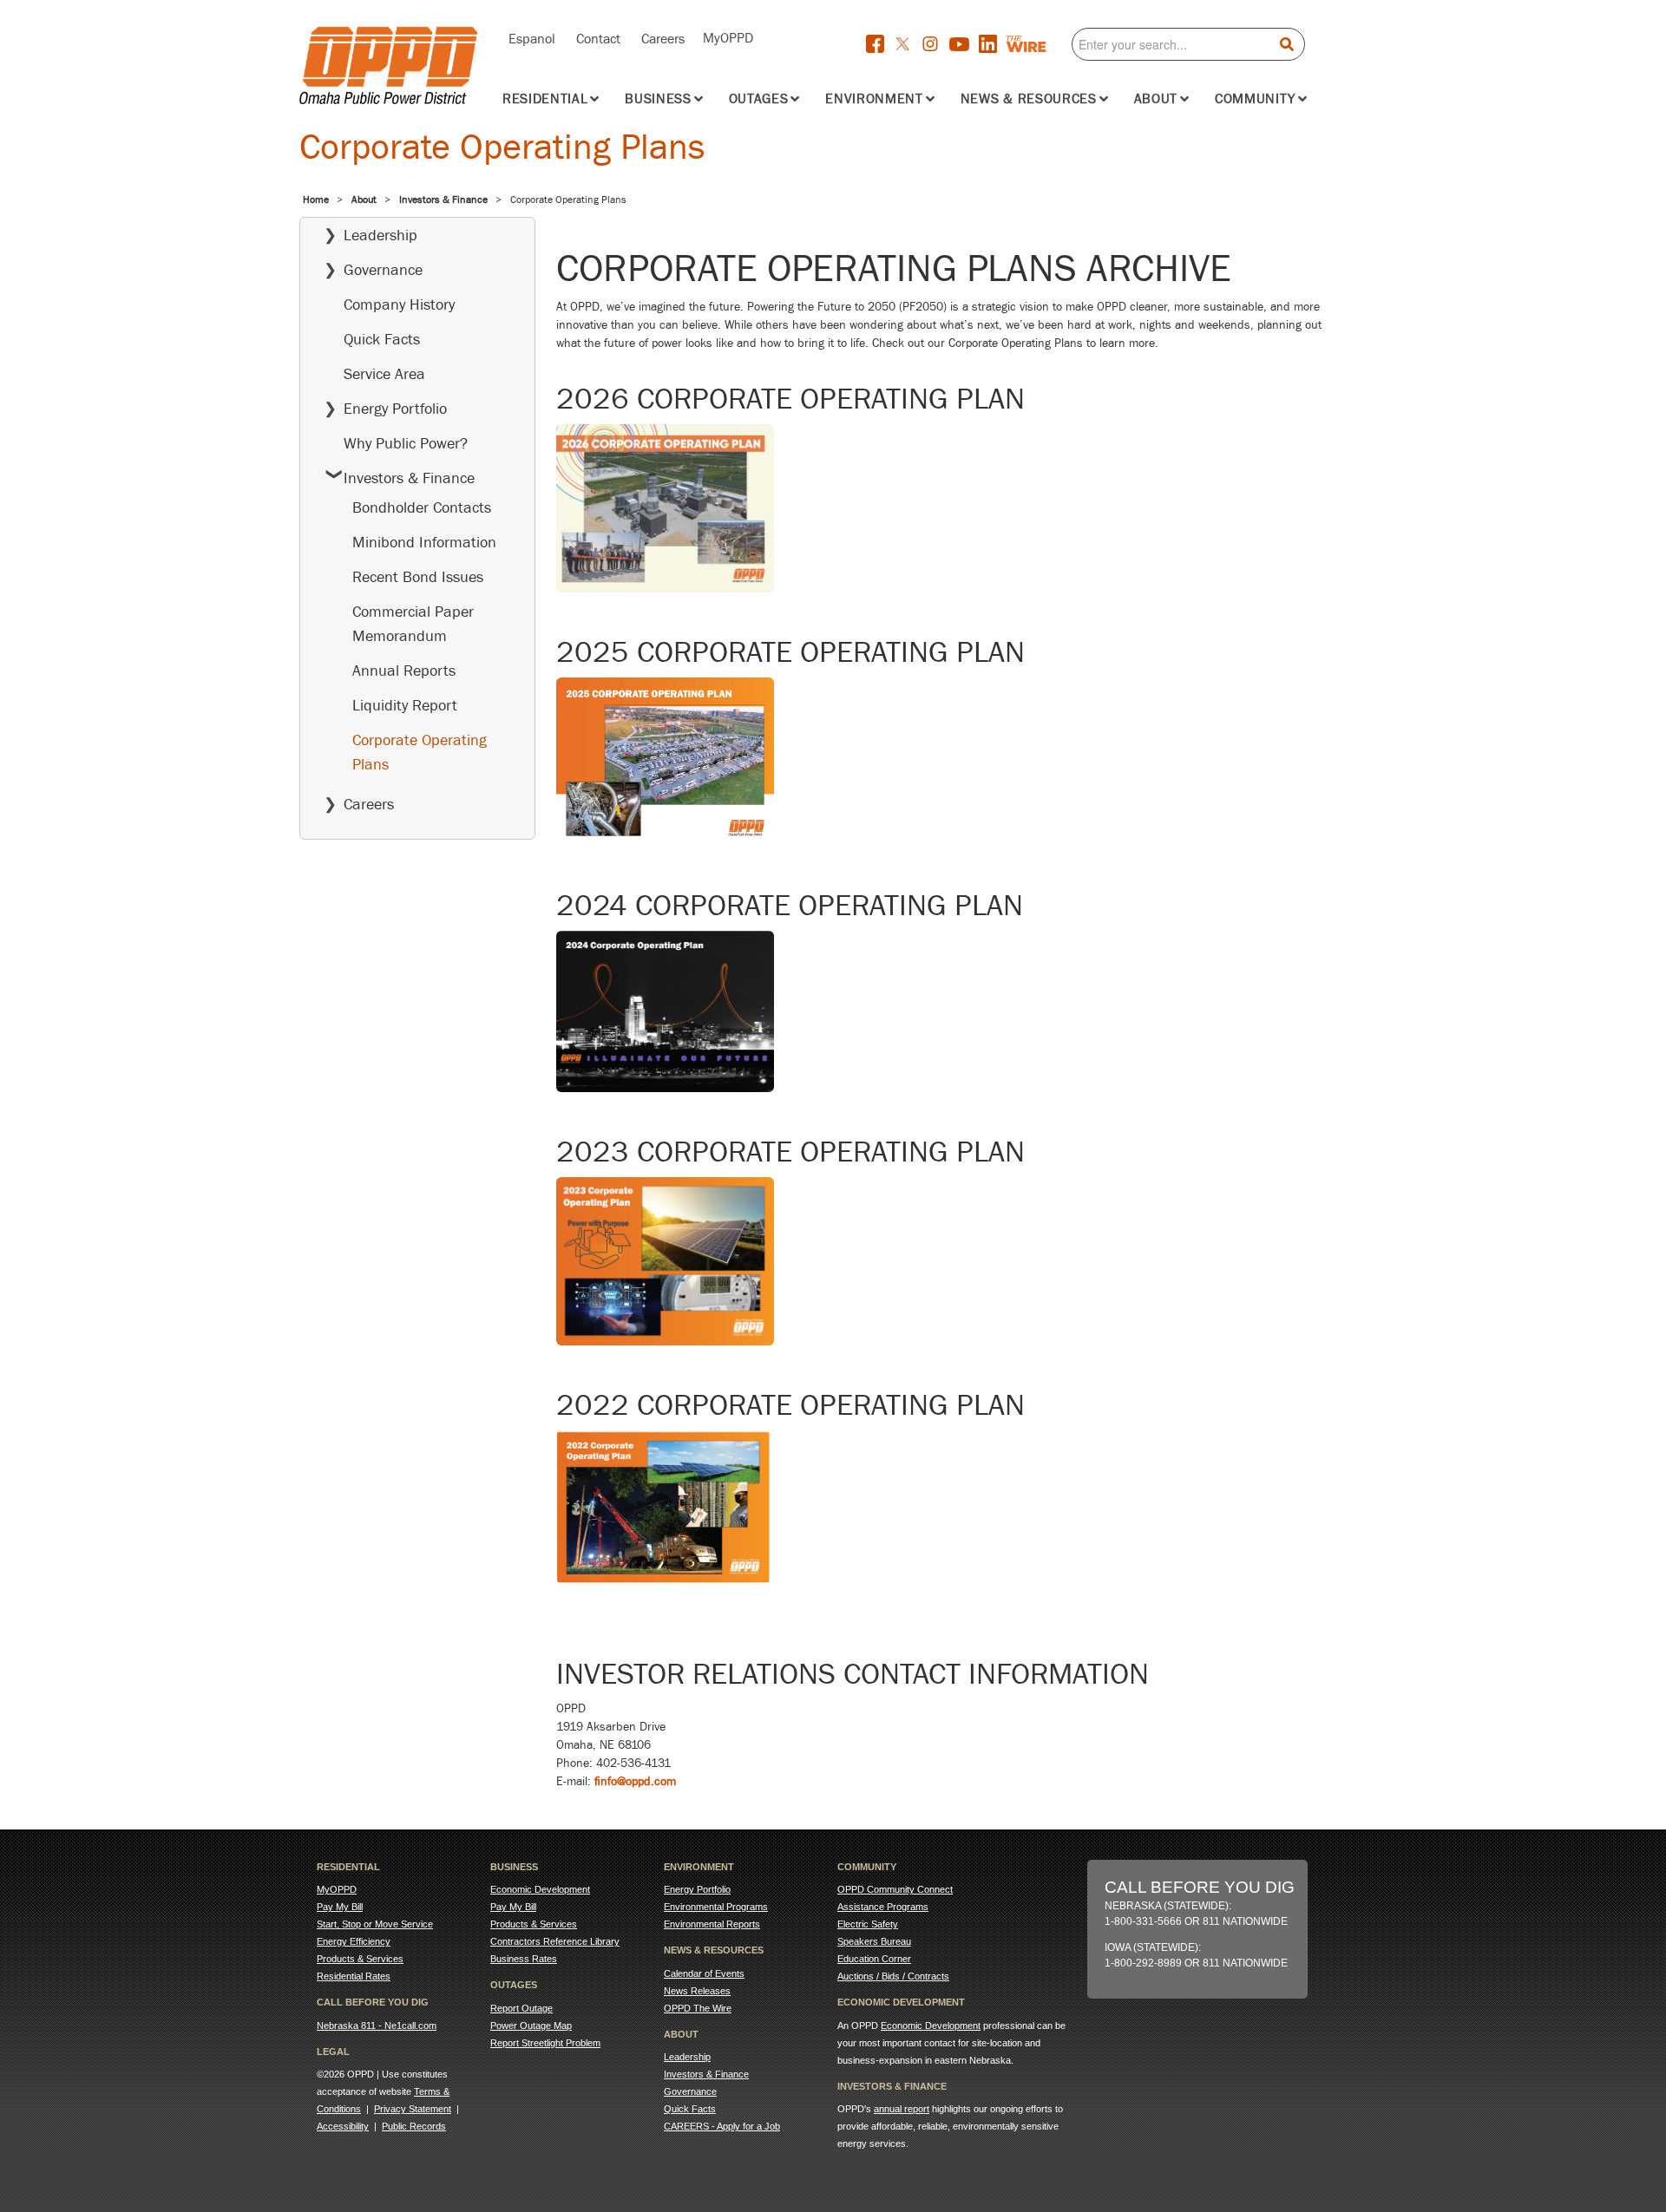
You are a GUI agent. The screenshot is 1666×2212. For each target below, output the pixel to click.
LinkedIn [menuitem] (992, 44)
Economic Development (540, 1889)
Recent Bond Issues (418, 577)
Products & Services (360, 1959)
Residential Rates (354, 1976)
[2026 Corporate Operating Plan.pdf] (665, 514)
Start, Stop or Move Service (375, 1924)
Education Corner (874, 1959)
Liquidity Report (405, 705)
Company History (399, 304)
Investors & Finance (443, 200)
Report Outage (521, 2008)
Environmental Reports (712, 1924)
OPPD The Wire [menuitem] (1040, 44)
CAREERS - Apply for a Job (722, 2126)
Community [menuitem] (1255, 99)
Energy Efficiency (354, 1941)
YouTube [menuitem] (964, 46)
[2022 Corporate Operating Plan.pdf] (663, 1512)
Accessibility (343, 2126)
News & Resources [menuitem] (1029, 99)
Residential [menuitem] (545, 99)
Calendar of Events (704, 1973)
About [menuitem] (1156, 99)
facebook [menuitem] (880, 44)
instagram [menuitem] (935, 46)
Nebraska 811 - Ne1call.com (377, 2025)
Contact (598, 38)
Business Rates (524, 1959)
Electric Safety (868, 1924)
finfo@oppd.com (635, 1781)
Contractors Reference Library (555, 1941)
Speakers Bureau (874, 1941)
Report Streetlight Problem (545, 2043)
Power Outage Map (531, 2025)
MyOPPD (728, 36)
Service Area (384, 374)
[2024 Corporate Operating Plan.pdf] (665, 1017)
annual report (902, 2109)
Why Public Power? (406, 443)
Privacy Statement (413, 2109)
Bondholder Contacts (422, 507)
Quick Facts (382, 339)
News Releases (697, 1991)
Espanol (532, 38)
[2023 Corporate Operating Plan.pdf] (665, 1267)
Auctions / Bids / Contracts (893, 1976)
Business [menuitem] (658, 99)
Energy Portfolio (395, 409)
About (364, 200)
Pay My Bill (340, 1907)
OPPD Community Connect (895, 1889)
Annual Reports (404, 671)
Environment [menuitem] (874, 99)
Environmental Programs (716, 1907)
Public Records (414, 2126)
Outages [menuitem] (759, 99)
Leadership (380, 235)
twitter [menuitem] (908, 46)
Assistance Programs (883, 1907)
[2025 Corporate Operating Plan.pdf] (665, 767)
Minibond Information (424, 542)
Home (316, 200)
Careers (663, 38)
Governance (383, 270)
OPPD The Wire (698, 2008)
